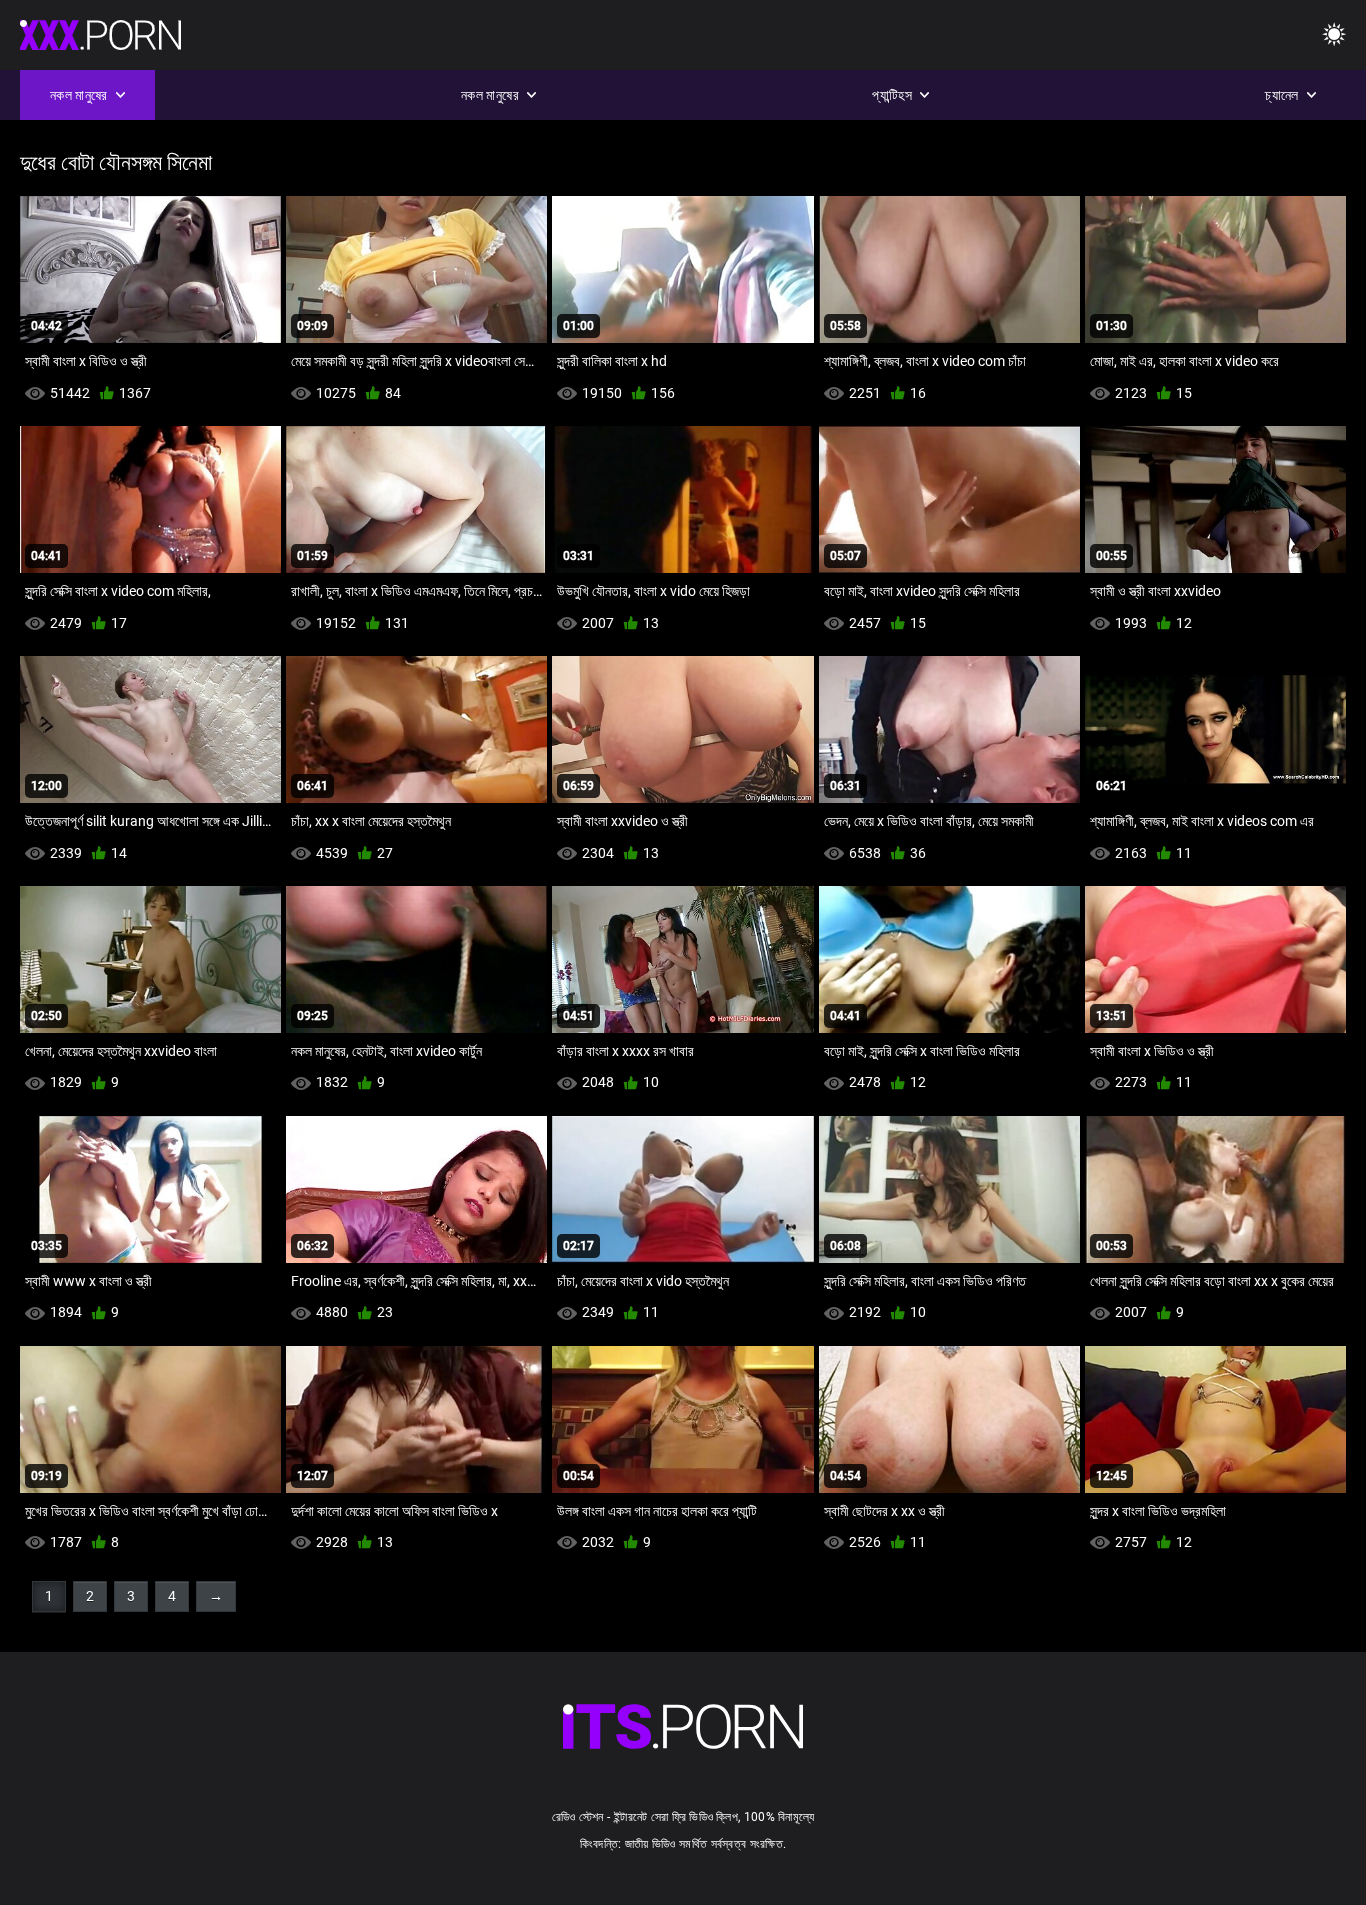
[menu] (1334, 35)
